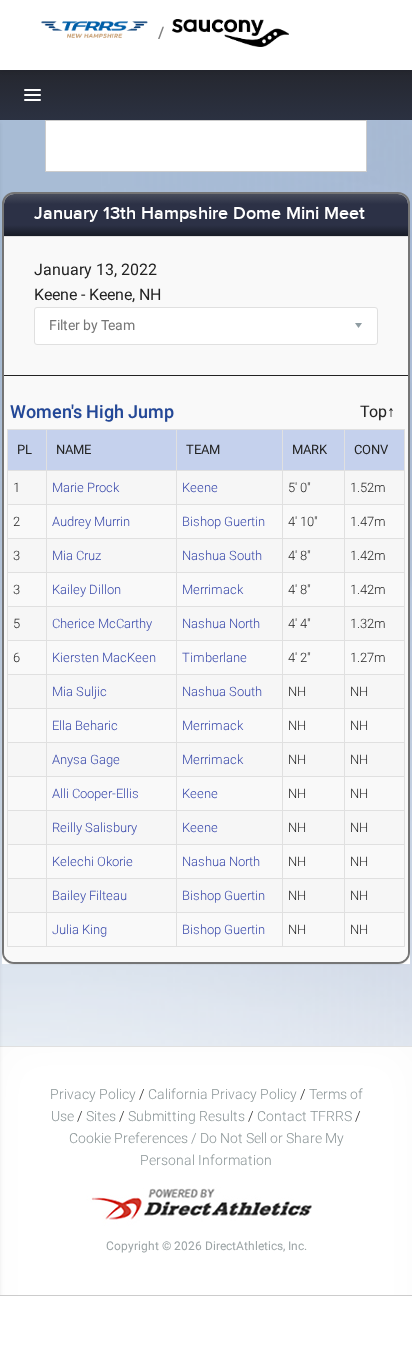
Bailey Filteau (89, 895)
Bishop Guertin (223, 521)
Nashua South (222, 555)
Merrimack (212, 589)
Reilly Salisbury (94, 827)
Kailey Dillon (86, 589)
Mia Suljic (79, 691)
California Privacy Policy (222, 1094)
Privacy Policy (93, 1094)
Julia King (79, 929)
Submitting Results (186, 1116)
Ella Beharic (85, 725)
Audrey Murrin (91, 521)
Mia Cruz (76, 555)
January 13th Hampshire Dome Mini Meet (199, 214)
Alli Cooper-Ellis (95, 793)
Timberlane (214, 657)
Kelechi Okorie (92, 861)
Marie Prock (85, 487)
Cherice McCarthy (102, 623)
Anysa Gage (86, 759)
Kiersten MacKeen (104, 657)
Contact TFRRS (306, 1116)
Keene (200, 487)
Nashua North (221, 623)
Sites (101, 1116)
